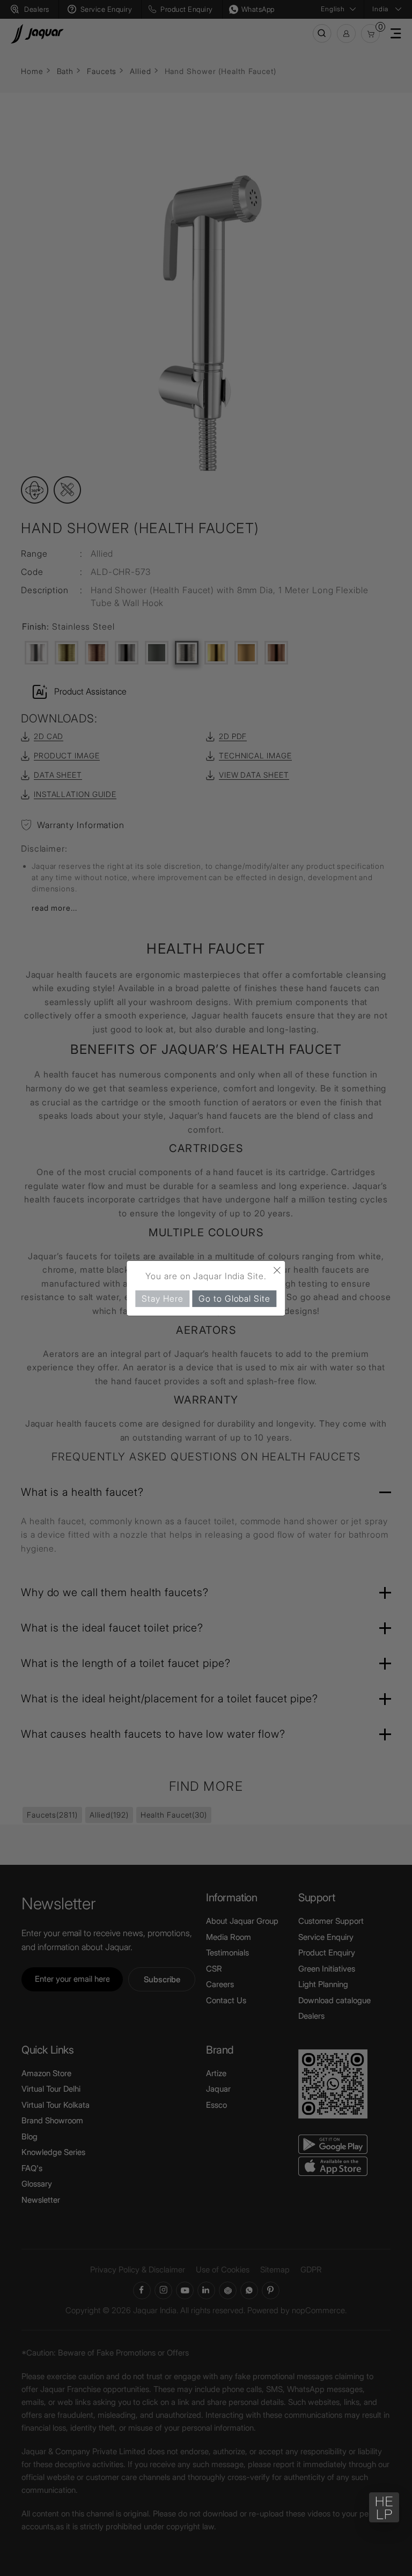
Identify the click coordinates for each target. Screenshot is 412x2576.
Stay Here (162, 1298)
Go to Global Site (234, 1298)
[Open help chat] (384, 2507)
